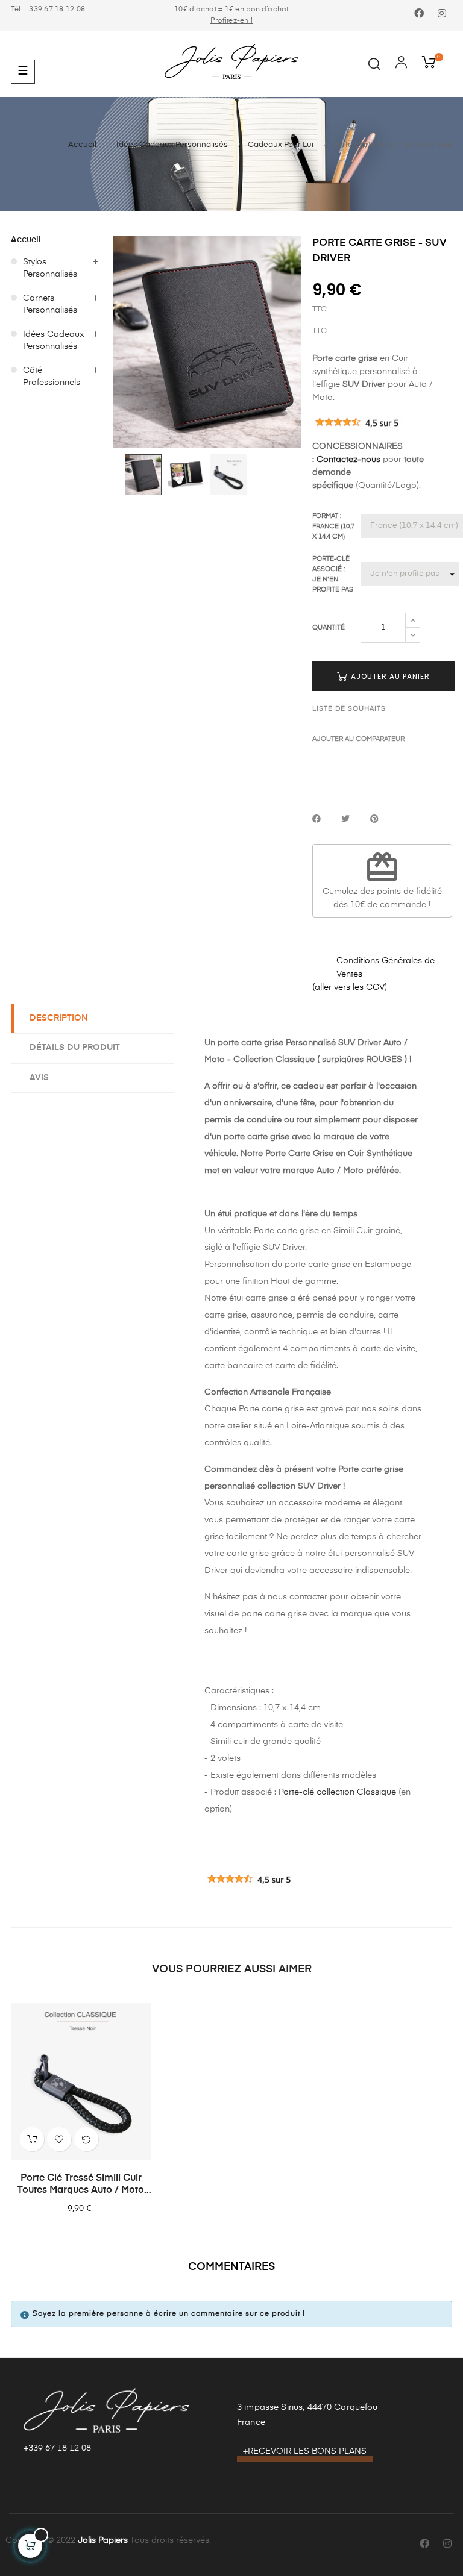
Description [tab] (59, 1018)
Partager (317, 820)
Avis (39, 1078)
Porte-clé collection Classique (337, 1792)
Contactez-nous (348, 460)
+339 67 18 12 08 (57, 2448)
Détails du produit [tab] (75, 1048)
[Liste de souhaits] (59, 2139)
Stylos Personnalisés (50, 268)
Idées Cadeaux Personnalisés (54, 340)
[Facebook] (419, 14)
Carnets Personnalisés (50, 304)
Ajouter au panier (389, 676)
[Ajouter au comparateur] (86, 2139)
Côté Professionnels (52, 377)
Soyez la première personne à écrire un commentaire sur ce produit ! (169, 2314)
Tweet (345, 820)
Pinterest (374, 820)
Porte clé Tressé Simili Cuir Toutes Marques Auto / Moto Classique (81, 2185)
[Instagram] (442, 14)
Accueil (26, 240)
